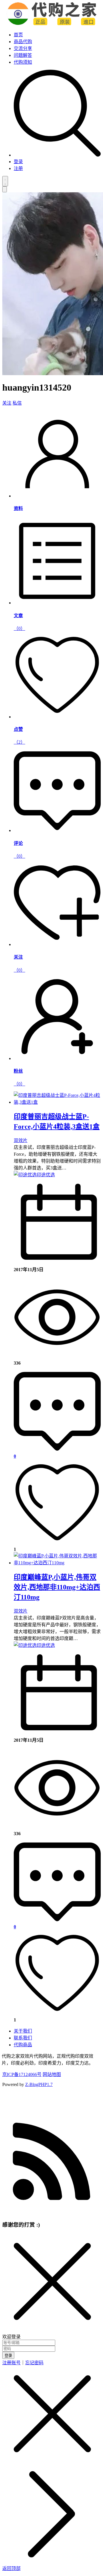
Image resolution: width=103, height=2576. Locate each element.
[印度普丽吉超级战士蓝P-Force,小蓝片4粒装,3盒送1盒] (57, 1102)
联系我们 (23, 2038)
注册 (18, 168)
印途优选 (46, 1175)
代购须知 (23, 62)
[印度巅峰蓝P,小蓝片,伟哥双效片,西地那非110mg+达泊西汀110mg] (57, 1563)
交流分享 (23, 48)
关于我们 (23, 2031)
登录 (18, 162)
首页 (18, 35)
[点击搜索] (57, 155)
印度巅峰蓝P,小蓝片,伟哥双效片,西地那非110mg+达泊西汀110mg (57, 1587)
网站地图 (52, 2074)
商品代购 (23, 42)
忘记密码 (34, 2363)
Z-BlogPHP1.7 (39, 2084)
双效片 (21, 1140)
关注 (7, 403)
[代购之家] (52, 24)
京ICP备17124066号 (22, 2074)
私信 (17, 403)
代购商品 (23, 2045)
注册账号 (11, 2363)
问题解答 (23, 55)
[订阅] (51, 2212)
